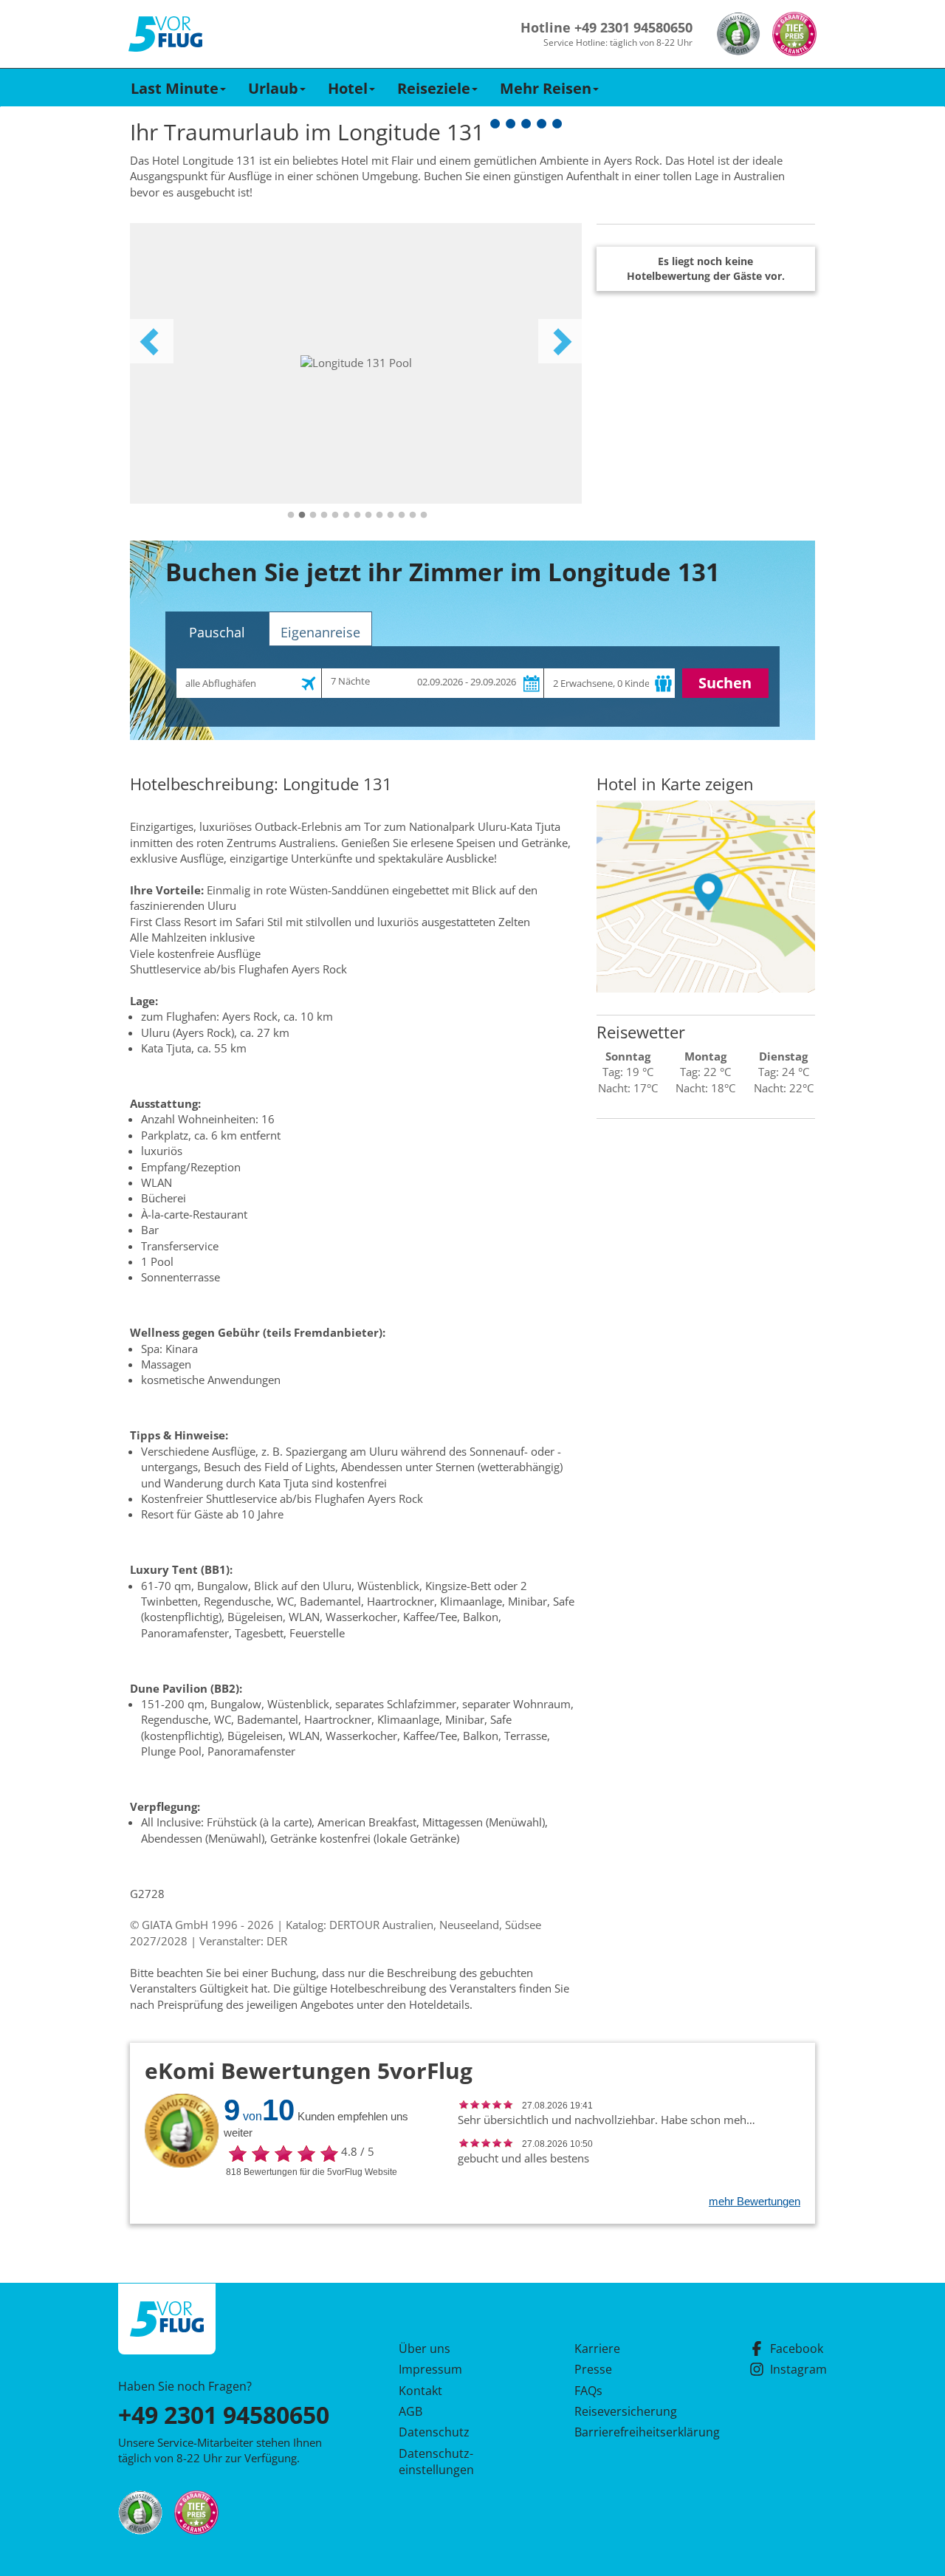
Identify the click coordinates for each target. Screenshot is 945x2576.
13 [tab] (424, 515)
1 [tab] (291, 515)
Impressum (430, 2369)
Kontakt (420, 2391)
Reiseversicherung (626, 2411)
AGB (410, 2411)
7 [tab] (357, 515)
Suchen (725, 683)
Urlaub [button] (273, 88)
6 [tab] (346, 515)
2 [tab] (302, 515)
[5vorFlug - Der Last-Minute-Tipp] (165, 34)
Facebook (797, 2349)
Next (560, 341)
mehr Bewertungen (755, 2201)
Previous (151, 341)
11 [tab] (402, 515)
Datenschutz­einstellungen (436, 2462)
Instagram (798, 2369)
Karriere (597, 2349)
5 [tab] (335, 515)
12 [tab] (413, 515)
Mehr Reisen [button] (546, 88)
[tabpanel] (356, 363)
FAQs (588, 2391)
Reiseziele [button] (434, 88)
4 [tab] (324, 515)
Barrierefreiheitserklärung (630, 2432)
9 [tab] (379, 515)
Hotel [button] (348, 88)
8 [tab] (368, 515)
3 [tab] (313, 515)
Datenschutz (434, 2432)
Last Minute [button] (175, 88)
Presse (593, 2369)
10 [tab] (391, 515)
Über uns (425, 2349)
